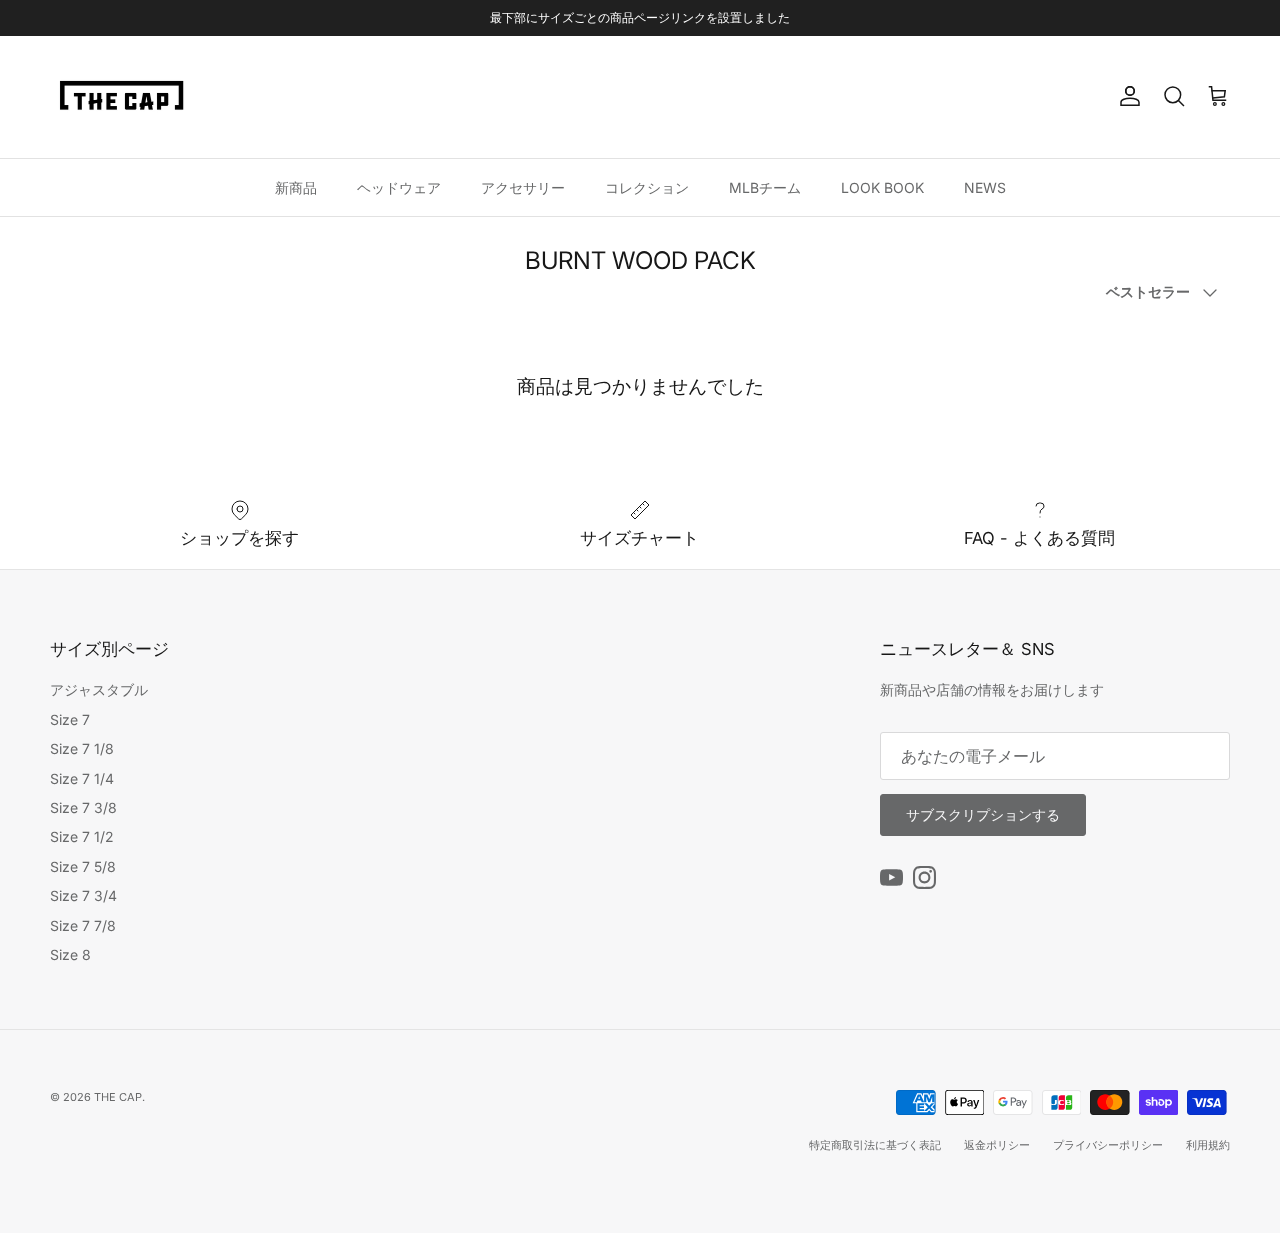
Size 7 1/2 (82, 836)
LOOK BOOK (882, 186)
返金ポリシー (997, 1145)
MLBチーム (765, 186)
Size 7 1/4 (82, 778)
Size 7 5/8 (83, 866)
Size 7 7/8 (83, 925)
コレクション (647, 186)
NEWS (985, 186)
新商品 (296, 186)
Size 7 (70, 719)
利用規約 (1208, 1145)
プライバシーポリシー (1108, 1145)
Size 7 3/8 (83, 807)
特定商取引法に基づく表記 (875, 1145)
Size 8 (70, 954)
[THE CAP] (122, 97)
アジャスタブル (99, 689)
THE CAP (118, 1097)
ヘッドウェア (399, 186)
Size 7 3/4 (83, 895)
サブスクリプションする (983, 814)
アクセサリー (523, 186)
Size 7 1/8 (82, 748)
